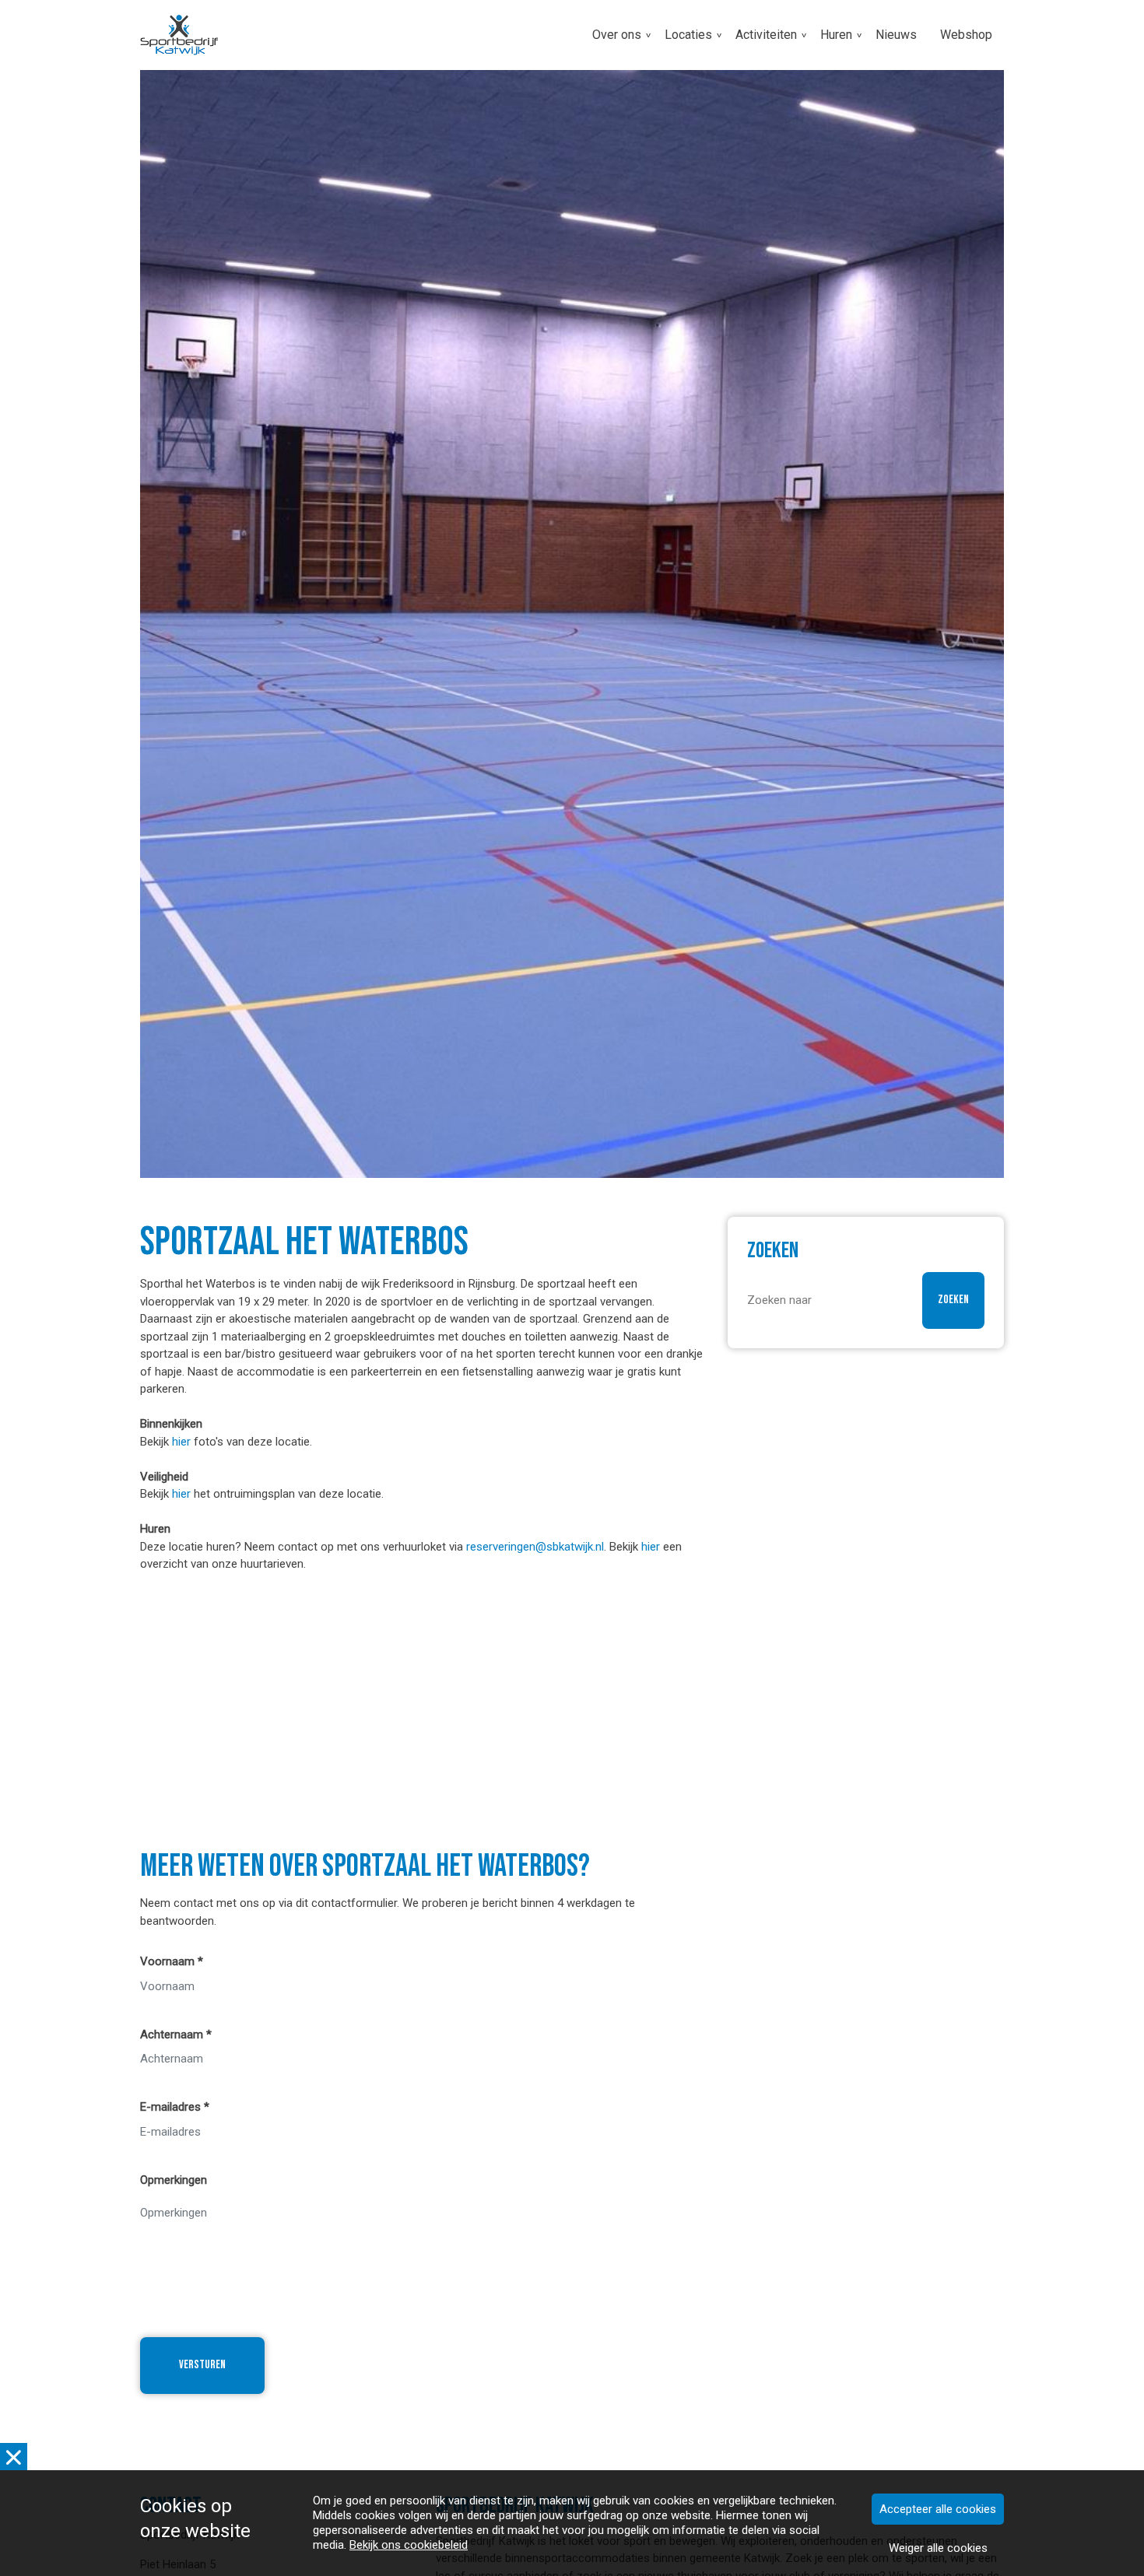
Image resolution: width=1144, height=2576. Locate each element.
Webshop (966, 35)
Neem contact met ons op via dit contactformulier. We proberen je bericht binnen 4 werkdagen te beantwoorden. (388, 1912)
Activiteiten (766, 35)
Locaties (688, 35)
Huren (836, 35)
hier (181, 1442)
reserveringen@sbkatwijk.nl (535, 1547)
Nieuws (896, 35)
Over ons (617, 35)
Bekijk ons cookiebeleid (409, 2545)
